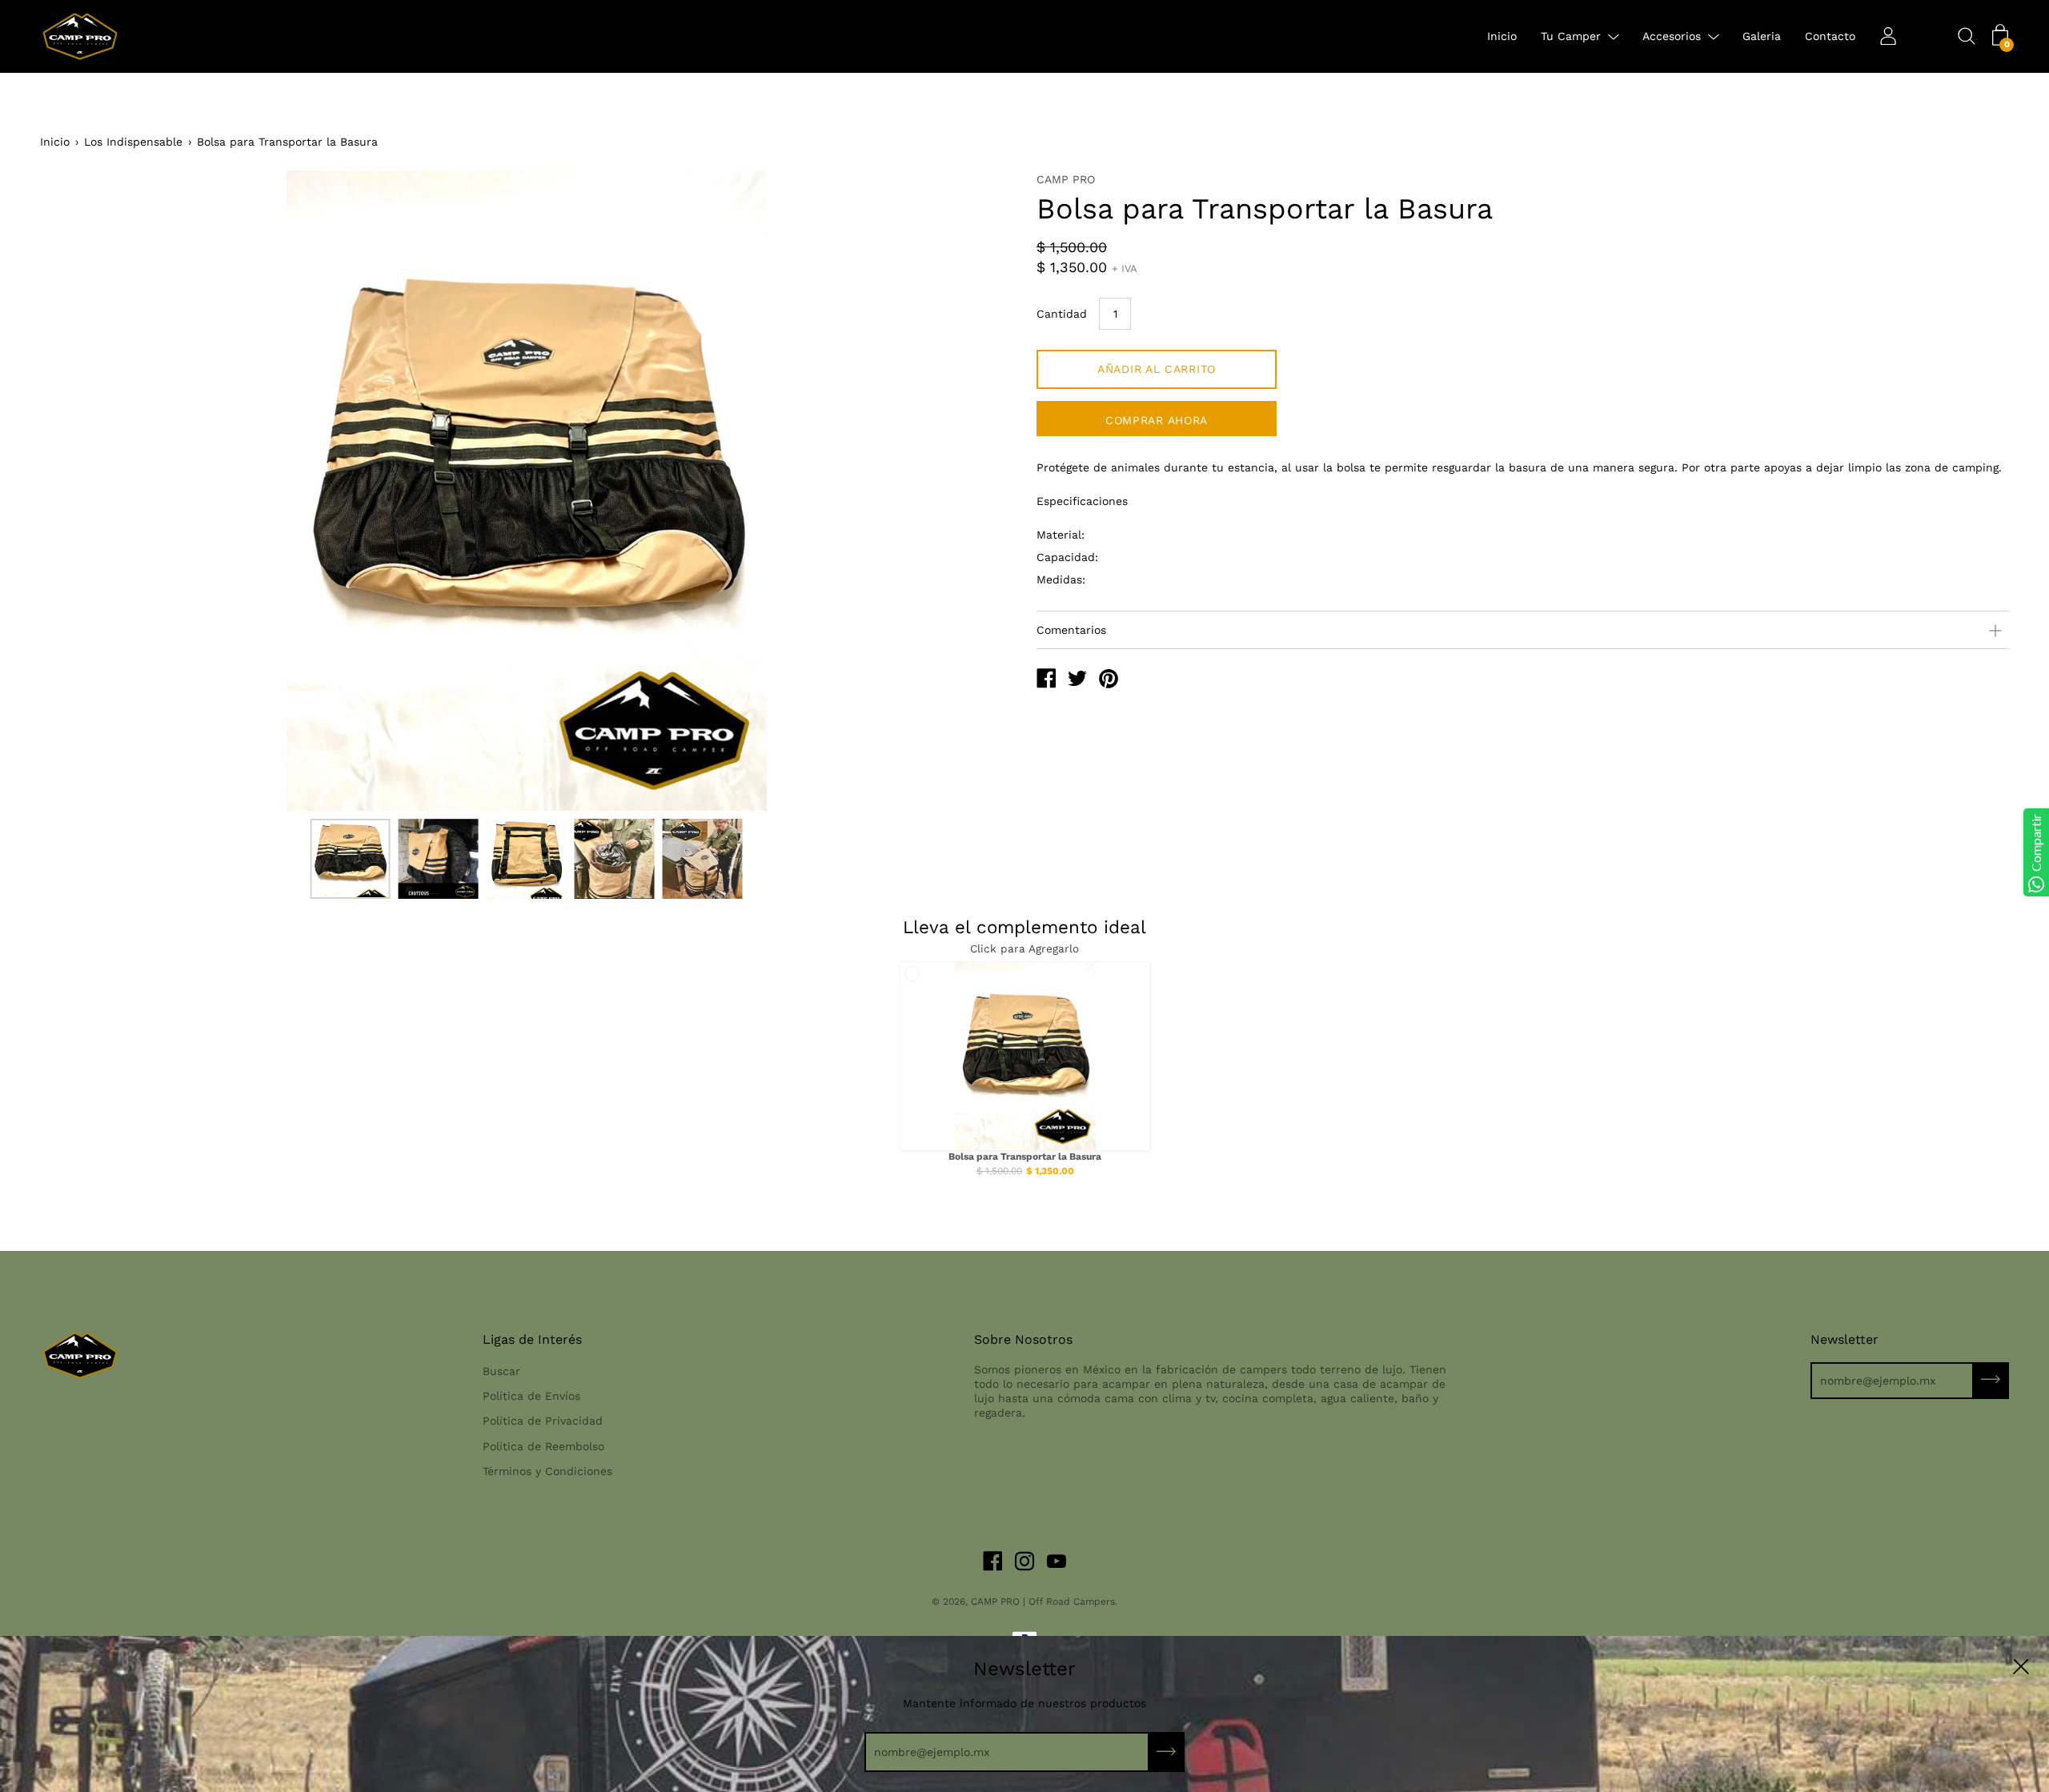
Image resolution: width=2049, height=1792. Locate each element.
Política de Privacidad (543, 1421)
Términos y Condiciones (547, 1471)
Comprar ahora (1157, 420)
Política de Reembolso (543, 1446)
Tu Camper (1571, 36)
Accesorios (1672, 36)
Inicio (1502, 36)
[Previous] (80, 491)
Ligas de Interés (532, 1339)
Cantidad (1062, 314)
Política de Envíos (531, 1396)
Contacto (1830, 36)
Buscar (501, 1371)
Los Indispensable (133, 142)
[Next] (972, 491)
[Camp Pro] (1046, 680)
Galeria (1762, 36)
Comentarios (1071, 630)
